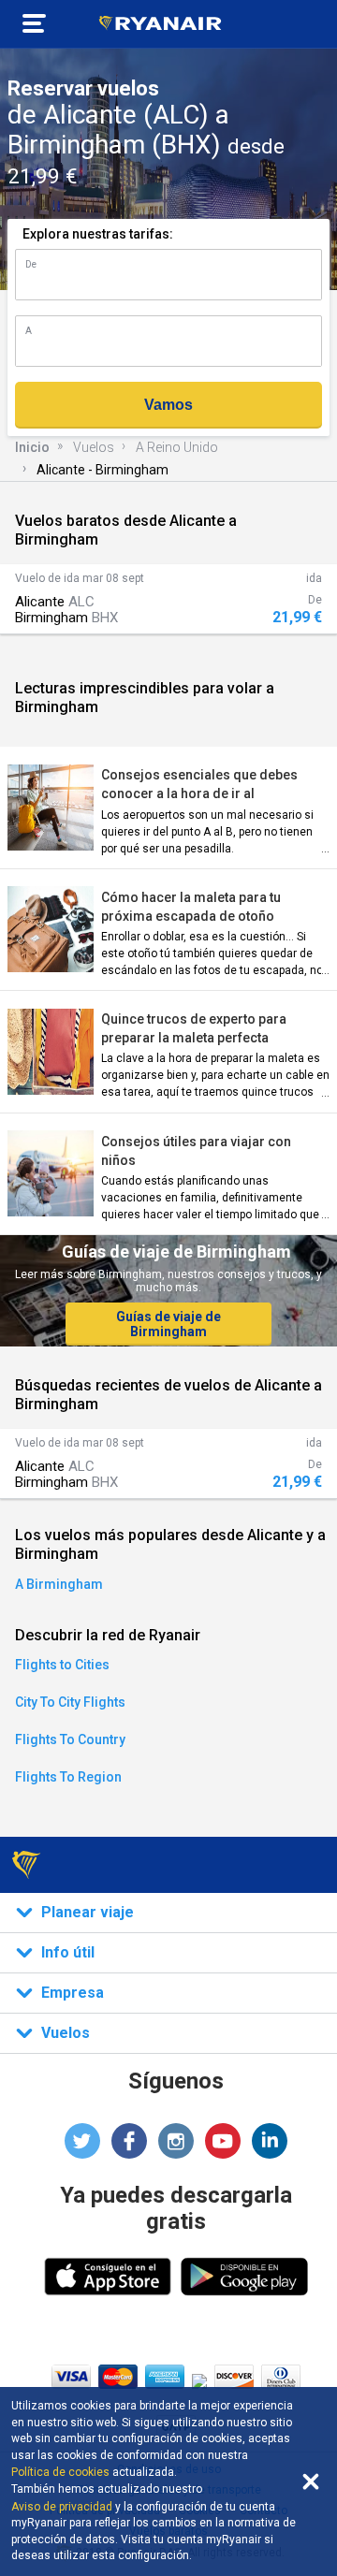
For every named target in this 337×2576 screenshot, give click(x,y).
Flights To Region (68, 1777)
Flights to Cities (62, 1665)
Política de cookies (60, 2472)
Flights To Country (70, 1739)
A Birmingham (59, 1584)
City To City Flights (70, 1702)
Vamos (168, 405)
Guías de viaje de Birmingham (168, 1324)
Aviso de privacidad (62, 2507)
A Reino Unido (177, 447)
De (31, 264)
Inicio (32, 447)
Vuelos (94, 447)
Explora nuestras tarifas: (98, 234)
